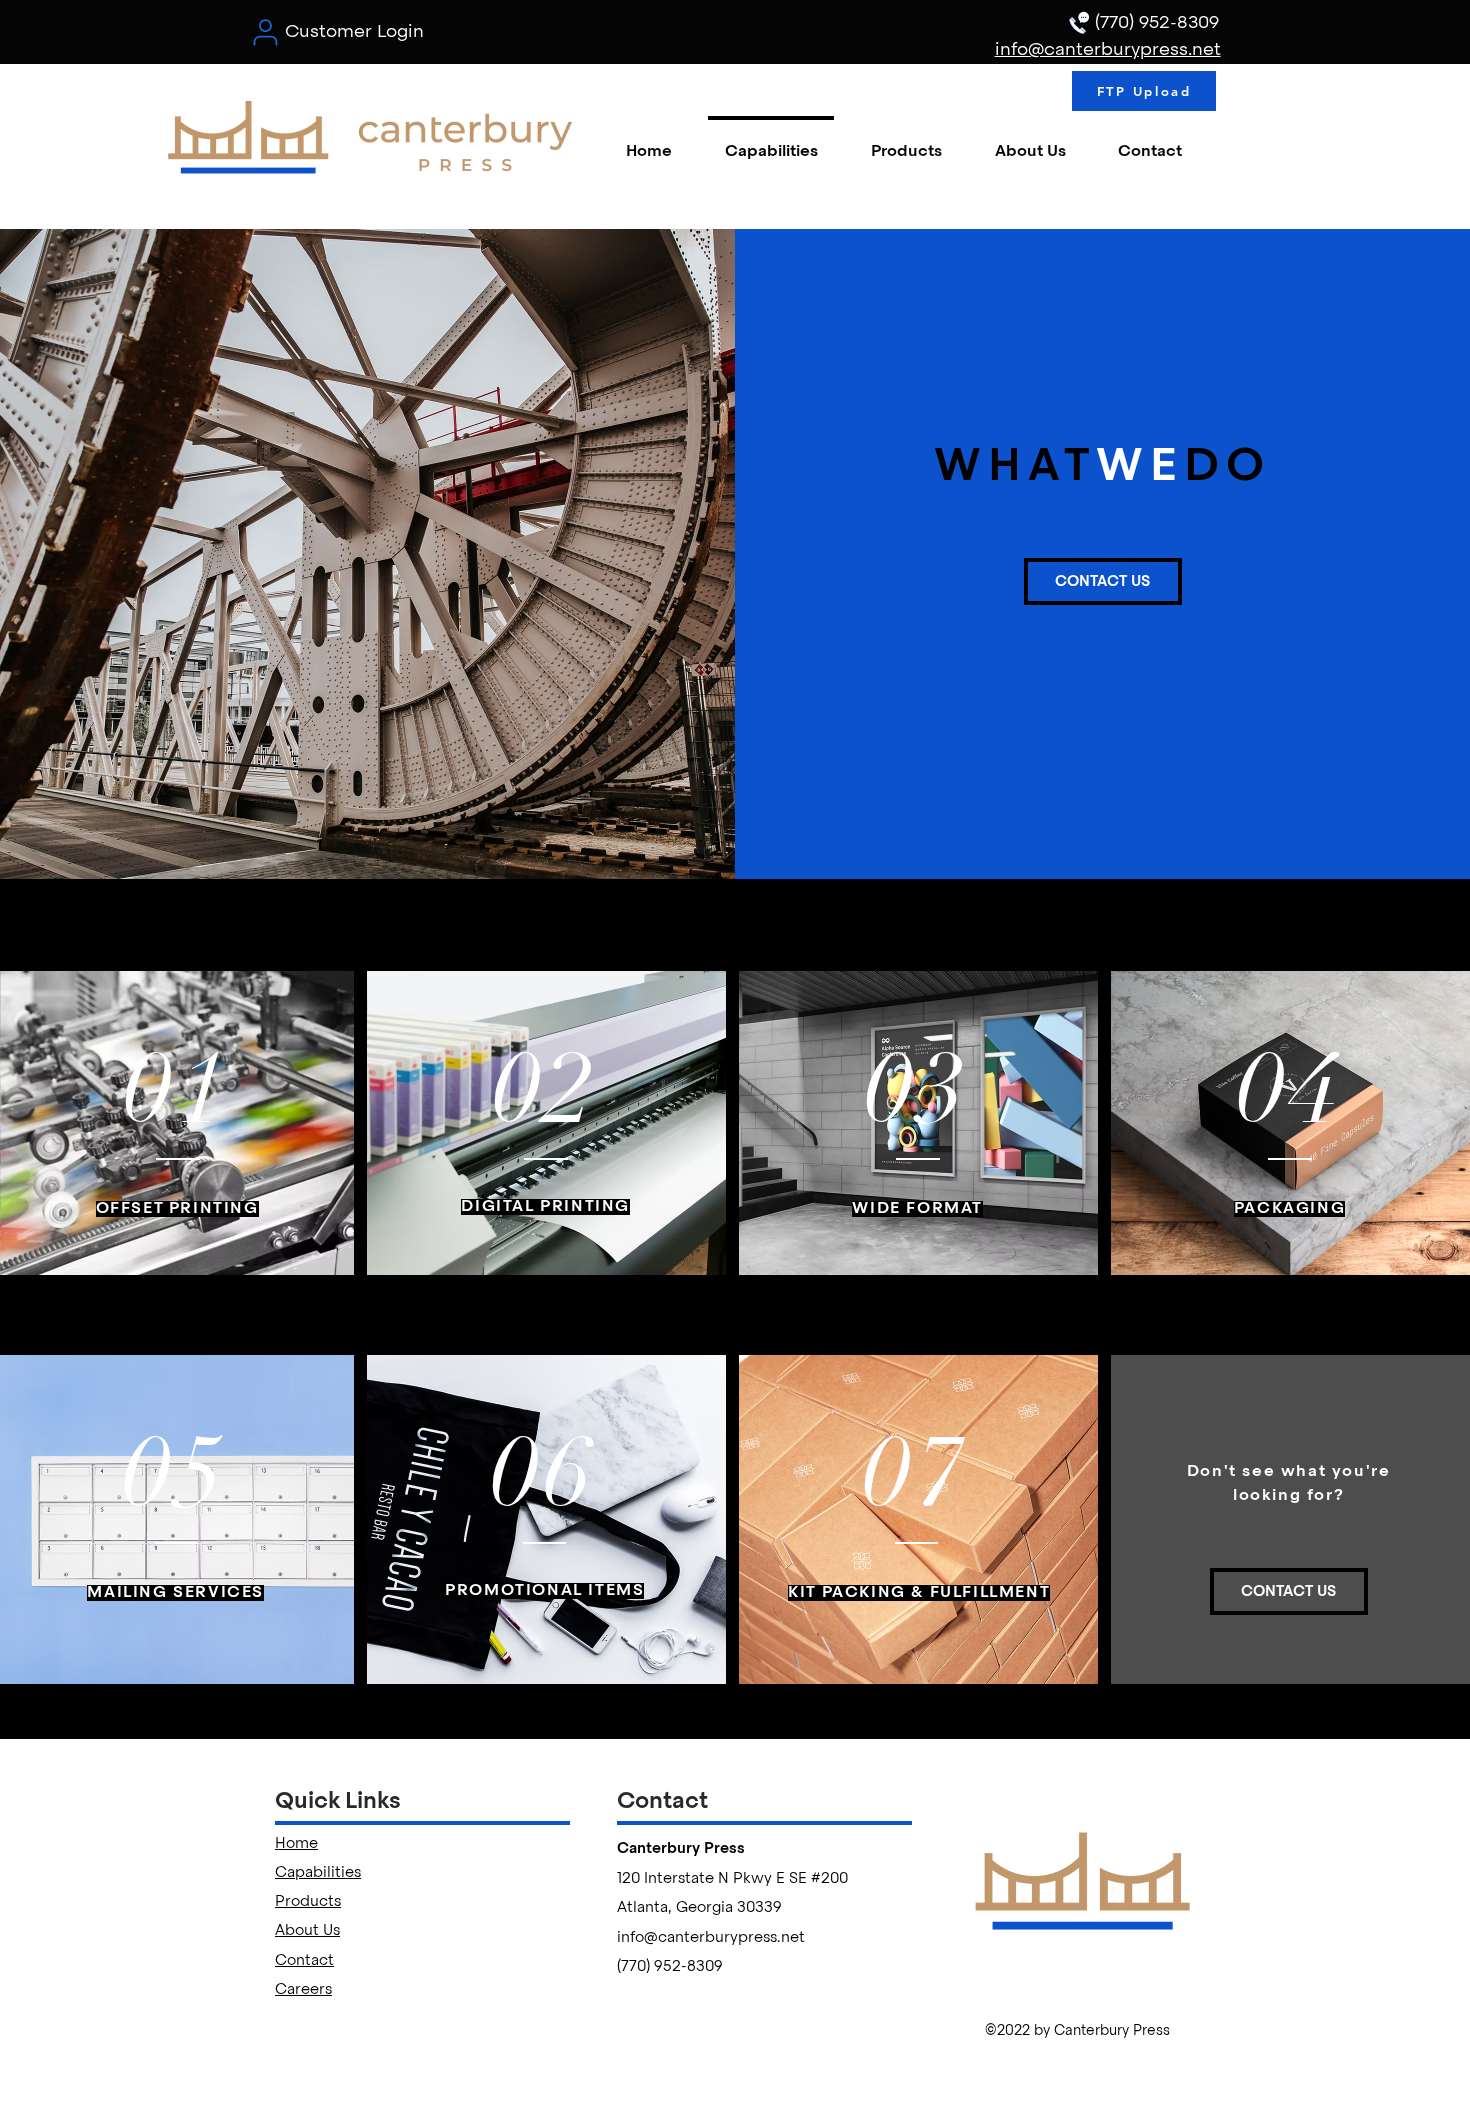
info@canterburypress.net (711, 1937)
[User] (265, 32)
